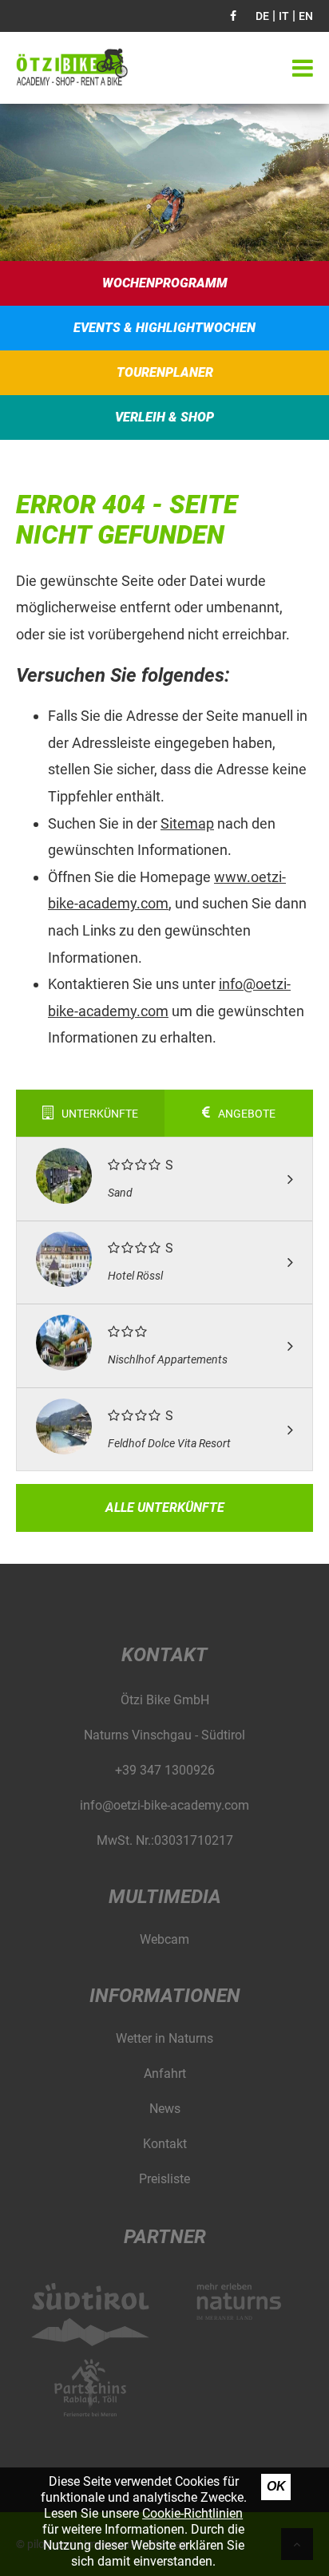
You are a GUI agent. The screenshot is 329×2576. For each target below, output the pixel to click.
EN (306, 16)
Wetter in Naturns (164, 2038)
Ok (276, 2486)
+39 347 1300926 (165, 1770)
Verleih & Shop (164, 417)
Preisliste (164, 2179)
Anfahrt (165, 2073)
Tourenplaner (165, 372)
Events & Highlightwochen (164, 328)
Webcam (164, 1939)
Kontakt (165, 2144)
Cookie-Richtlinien (192, 2513)
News (165, 2109)
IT (284, 16)
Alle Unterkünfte (165, 1508)
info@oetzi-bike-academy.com (164, 1805)
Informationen (165, 1996)
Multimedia (165, 1897)
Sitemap (187, 823)
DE (262, 16)
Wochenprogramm (165, 283)
